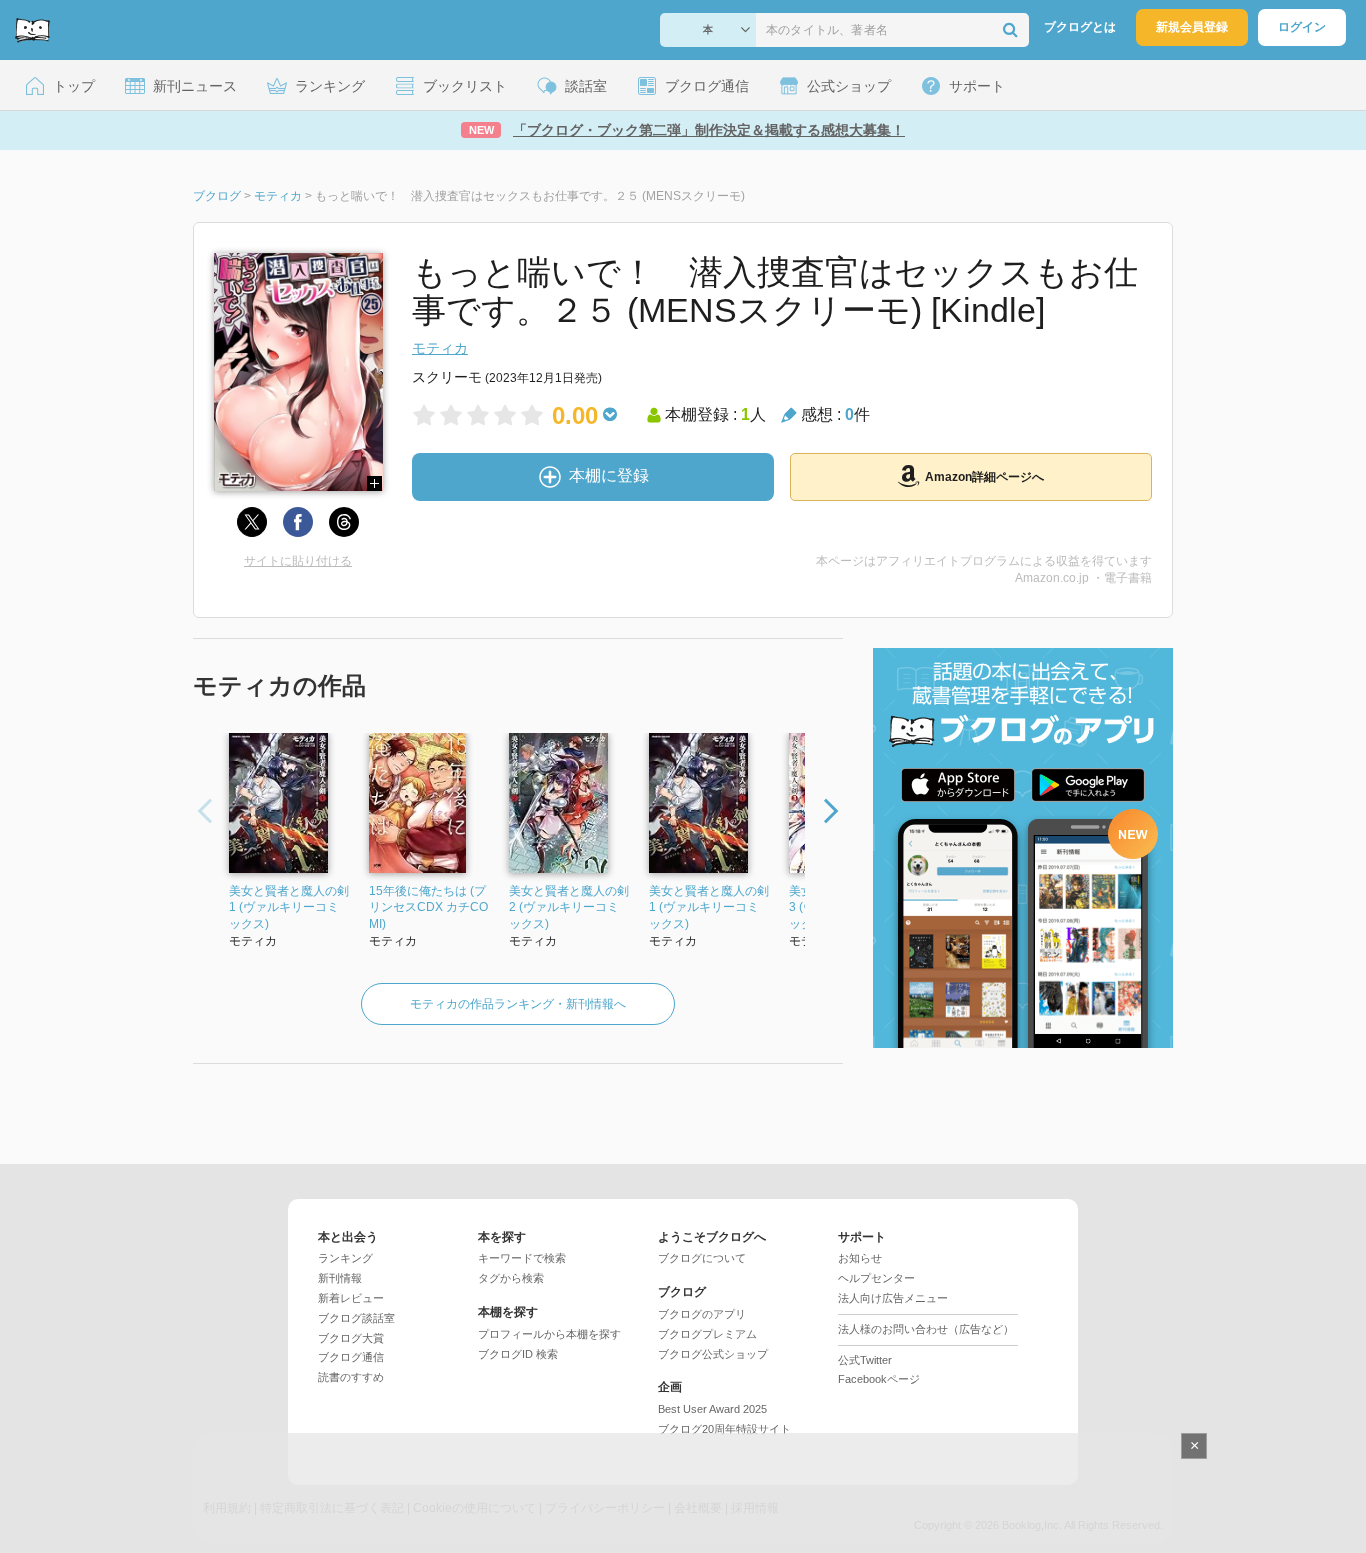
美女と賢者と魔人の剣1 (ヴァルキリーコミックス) (709, 908)
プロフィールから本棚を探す (549, 1334)
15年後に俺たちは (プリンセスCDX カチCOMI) (428, 908)
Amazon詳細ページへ (984, 477)
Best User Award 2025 (712, 1409)
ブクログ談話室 (356, 1318)
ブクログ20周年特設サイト (724, 1429)
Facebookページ (879, 1379)
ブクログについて (702, 1258)
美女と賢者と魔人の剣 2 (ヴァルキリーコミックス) (569, 908)
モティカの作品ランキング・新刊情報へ (518, 1004)
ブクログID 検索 (518, 1354)
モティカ (440, 348)
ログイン (1302, 27)
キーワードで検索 (522, 1258)
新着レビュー (351, 1298)
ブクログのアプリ (702, 1314)
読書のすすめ (351, 1377)
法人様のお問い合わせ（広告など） (926, 1329)
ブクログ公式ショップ (713, 1354)
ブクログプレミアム (707, 1334)
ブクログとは (1080, 27)
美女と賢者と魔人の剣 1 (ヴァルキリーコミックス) (289, 908)
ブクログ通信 (351, 1357)
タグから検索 (511, 1278)
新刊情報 (340, 1278)
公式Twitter (865, 1360)
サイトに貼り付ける (298, 561)
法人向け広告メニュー (893, 1298)
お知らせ (860, 1258)
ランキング (345, 1258)
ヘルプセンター (876, 1278)
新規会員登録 (1192, 27)
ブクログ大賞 (351, 1338)
